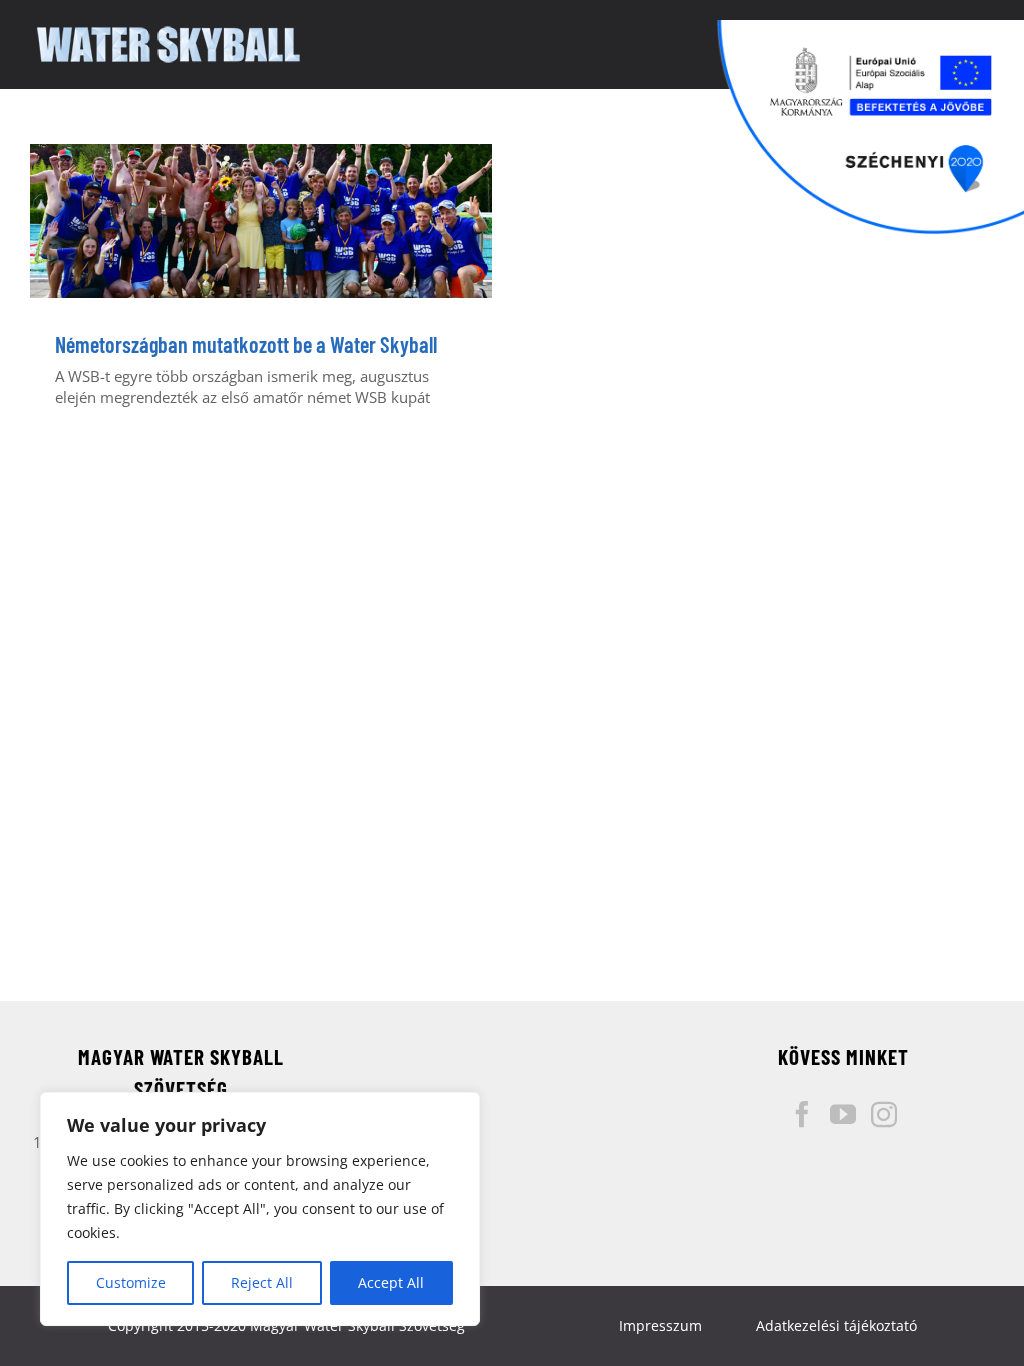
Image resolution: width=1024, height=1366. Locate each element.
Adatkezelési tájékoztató (836, 1325)
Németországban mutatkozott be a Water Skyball (246, 344)
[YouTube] (843, 1114)
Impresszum (660, 1325)
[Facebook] (802, 1114)
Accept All (391, 1282)
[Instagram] (884, 1114)
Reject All (262, 1282)
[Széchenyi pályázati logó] (870, 127)
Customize (131, 1282)
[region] (260, 1209)
